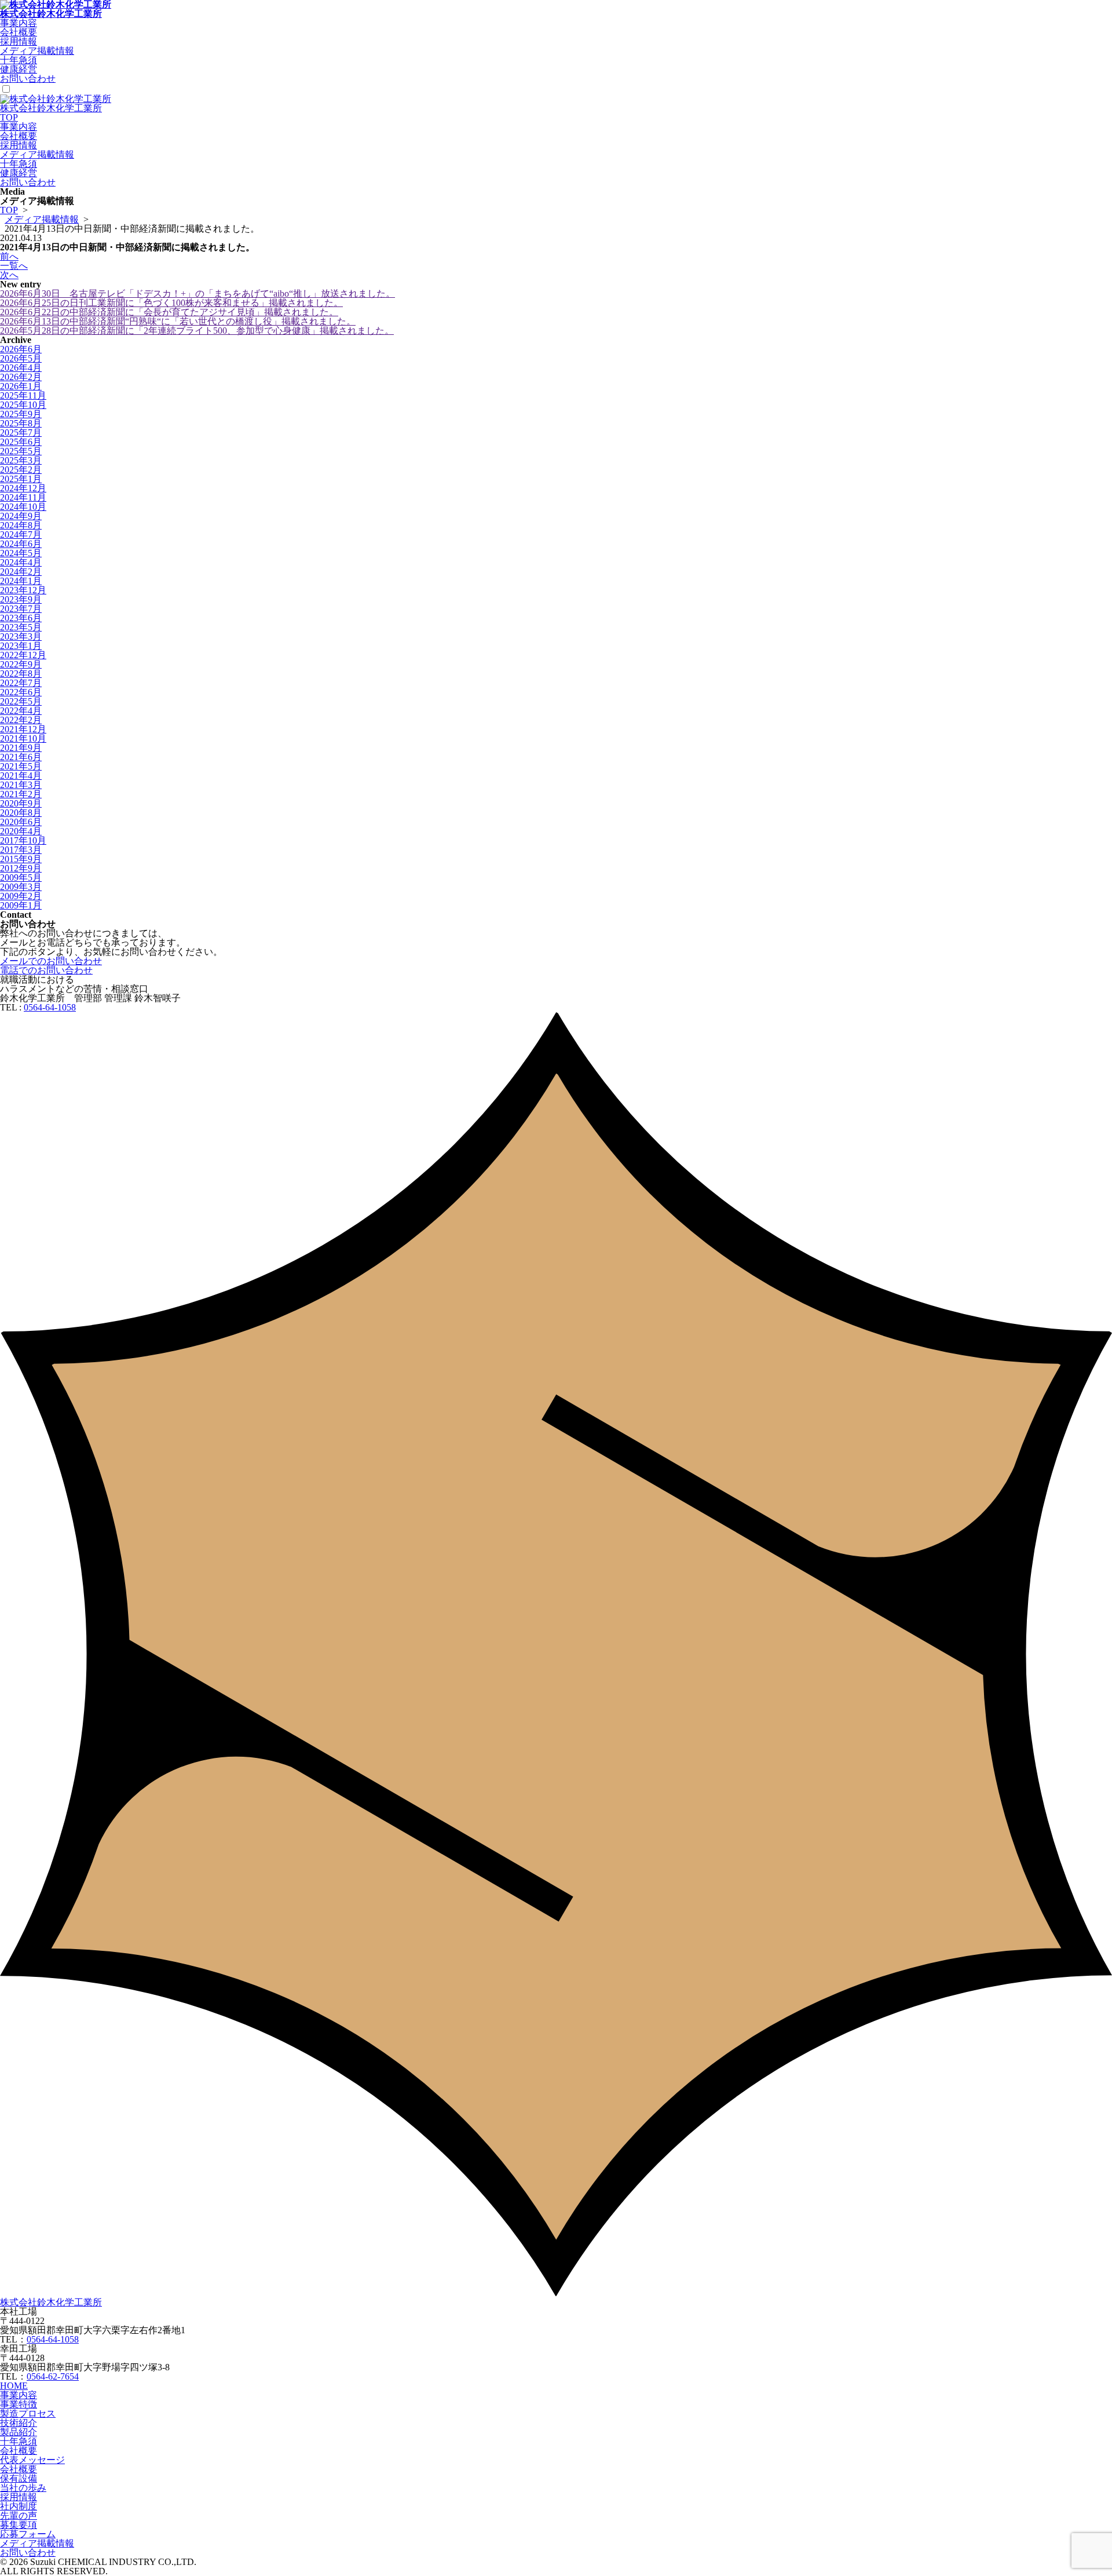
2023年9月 (21, 599)
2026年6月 (21, 349)
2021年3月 (21, 785)
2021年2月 (21, 794)
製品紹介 (19, 2432)
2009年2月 (21, 896)
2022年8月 (21, 674)
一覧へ (14, 266)
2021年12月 (23, 729)
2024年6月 (21, 544)
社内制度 (19, 2506)
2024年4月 (21, 562)
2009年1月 (21, 905)
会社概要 (19, 32)
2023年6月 (21, 618)
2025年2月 (21, 470)
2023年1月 (21, 646)
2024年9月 (21, 516)
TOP (9, 117)
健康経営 (19, 69)
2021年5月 (21, 766)
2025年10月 (23, 405)
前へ (9, 256)
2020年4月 (21, 831)
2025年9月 (21, 414)
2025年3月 (21, 460)
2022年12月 (23, 655)
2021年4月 (21, 776)
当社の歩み (23, 2488)
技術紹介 (19, 2423)
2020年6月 (21, 822)
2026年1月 (21, 386)
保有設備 (19, 2478)
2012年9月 (21, 868)
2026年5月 (21, 358)
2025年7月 (21, 433)
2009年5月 (21, 877)
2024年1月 (21, 581)
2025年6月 (21, 442)
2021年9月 (21, 748)
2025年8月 (21, 423)
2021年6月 (21, 757)
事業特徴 (19, 2404)
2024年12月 (23, 488)
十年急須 (19, 60)
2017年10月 (23, 840)
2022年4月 (21, 711)
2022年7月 (21, 683)
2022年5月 (21, 701)
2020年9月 (21, 803)
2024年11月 (23, 497)
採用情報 (19, 41)
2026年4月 (21, 368)
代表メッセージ (32, 2460)
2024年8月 (21, 525)
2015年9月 (21, 859)
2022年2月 (21, 720)
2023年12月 (23, 590)
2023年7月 (21, 609)
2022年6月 (21, 692)
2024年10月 (23, 507)
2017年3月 (21, 850)
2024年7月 (21, 534)
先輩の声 (19, 2515)
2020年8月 (21, 813)
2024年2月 (21, 572)
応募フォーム (28, 2534)
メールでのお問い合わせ (51, 961)
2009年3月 (21, 887)
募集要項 (19, 2525)
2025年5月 (21, 451)
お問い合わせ (28, 79)
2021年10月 (23, 738)
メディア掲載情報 (37, 51)
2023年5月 (21, 627)
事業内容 (19, 23)
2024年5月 (21, 553)
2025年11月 (23, 395)
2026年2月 (21, 377)
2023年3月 (21, 636)
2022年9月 (21, 664)
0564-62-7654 (53, 2376)
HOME (14, 2386)
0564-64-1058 (50, 1007)
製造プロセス (28, 2413)
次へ (9, 275)
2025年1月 (21, 479)
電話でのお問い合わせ (46, 970)
